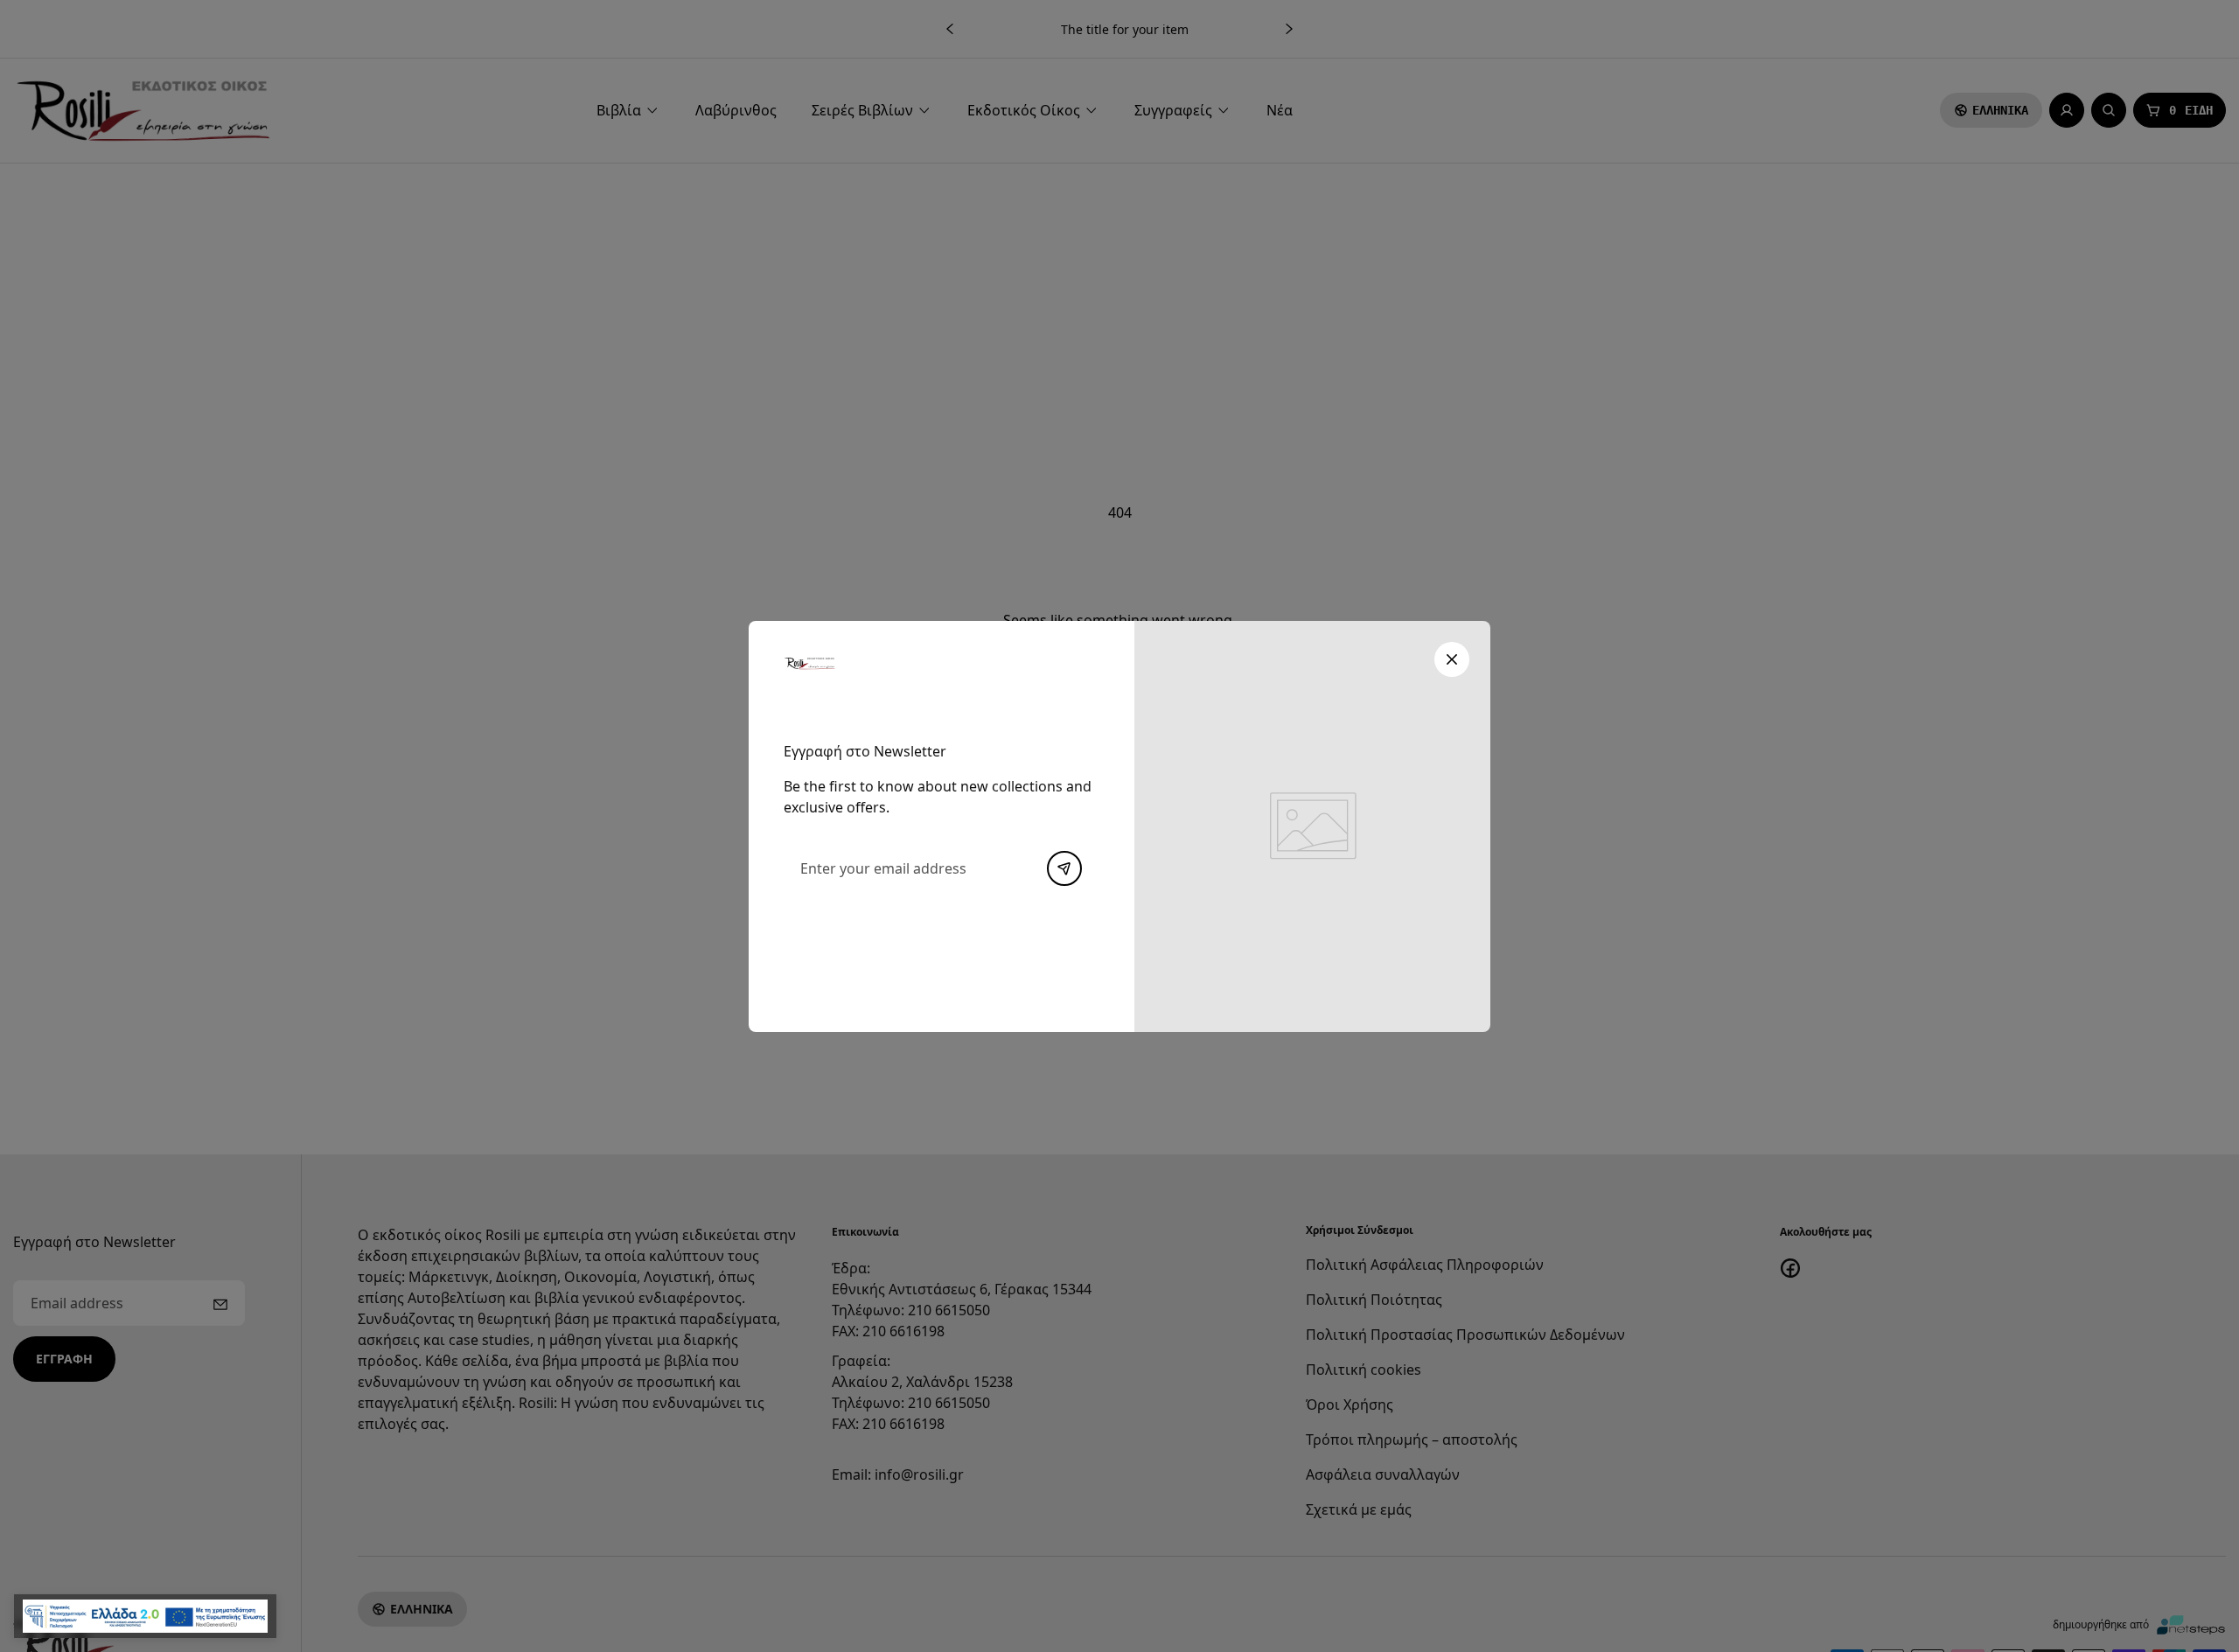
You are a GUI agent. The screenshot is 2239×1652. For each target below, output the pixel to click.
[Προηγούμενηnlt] (1064, 868)
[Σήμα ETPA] (145, 1616)
